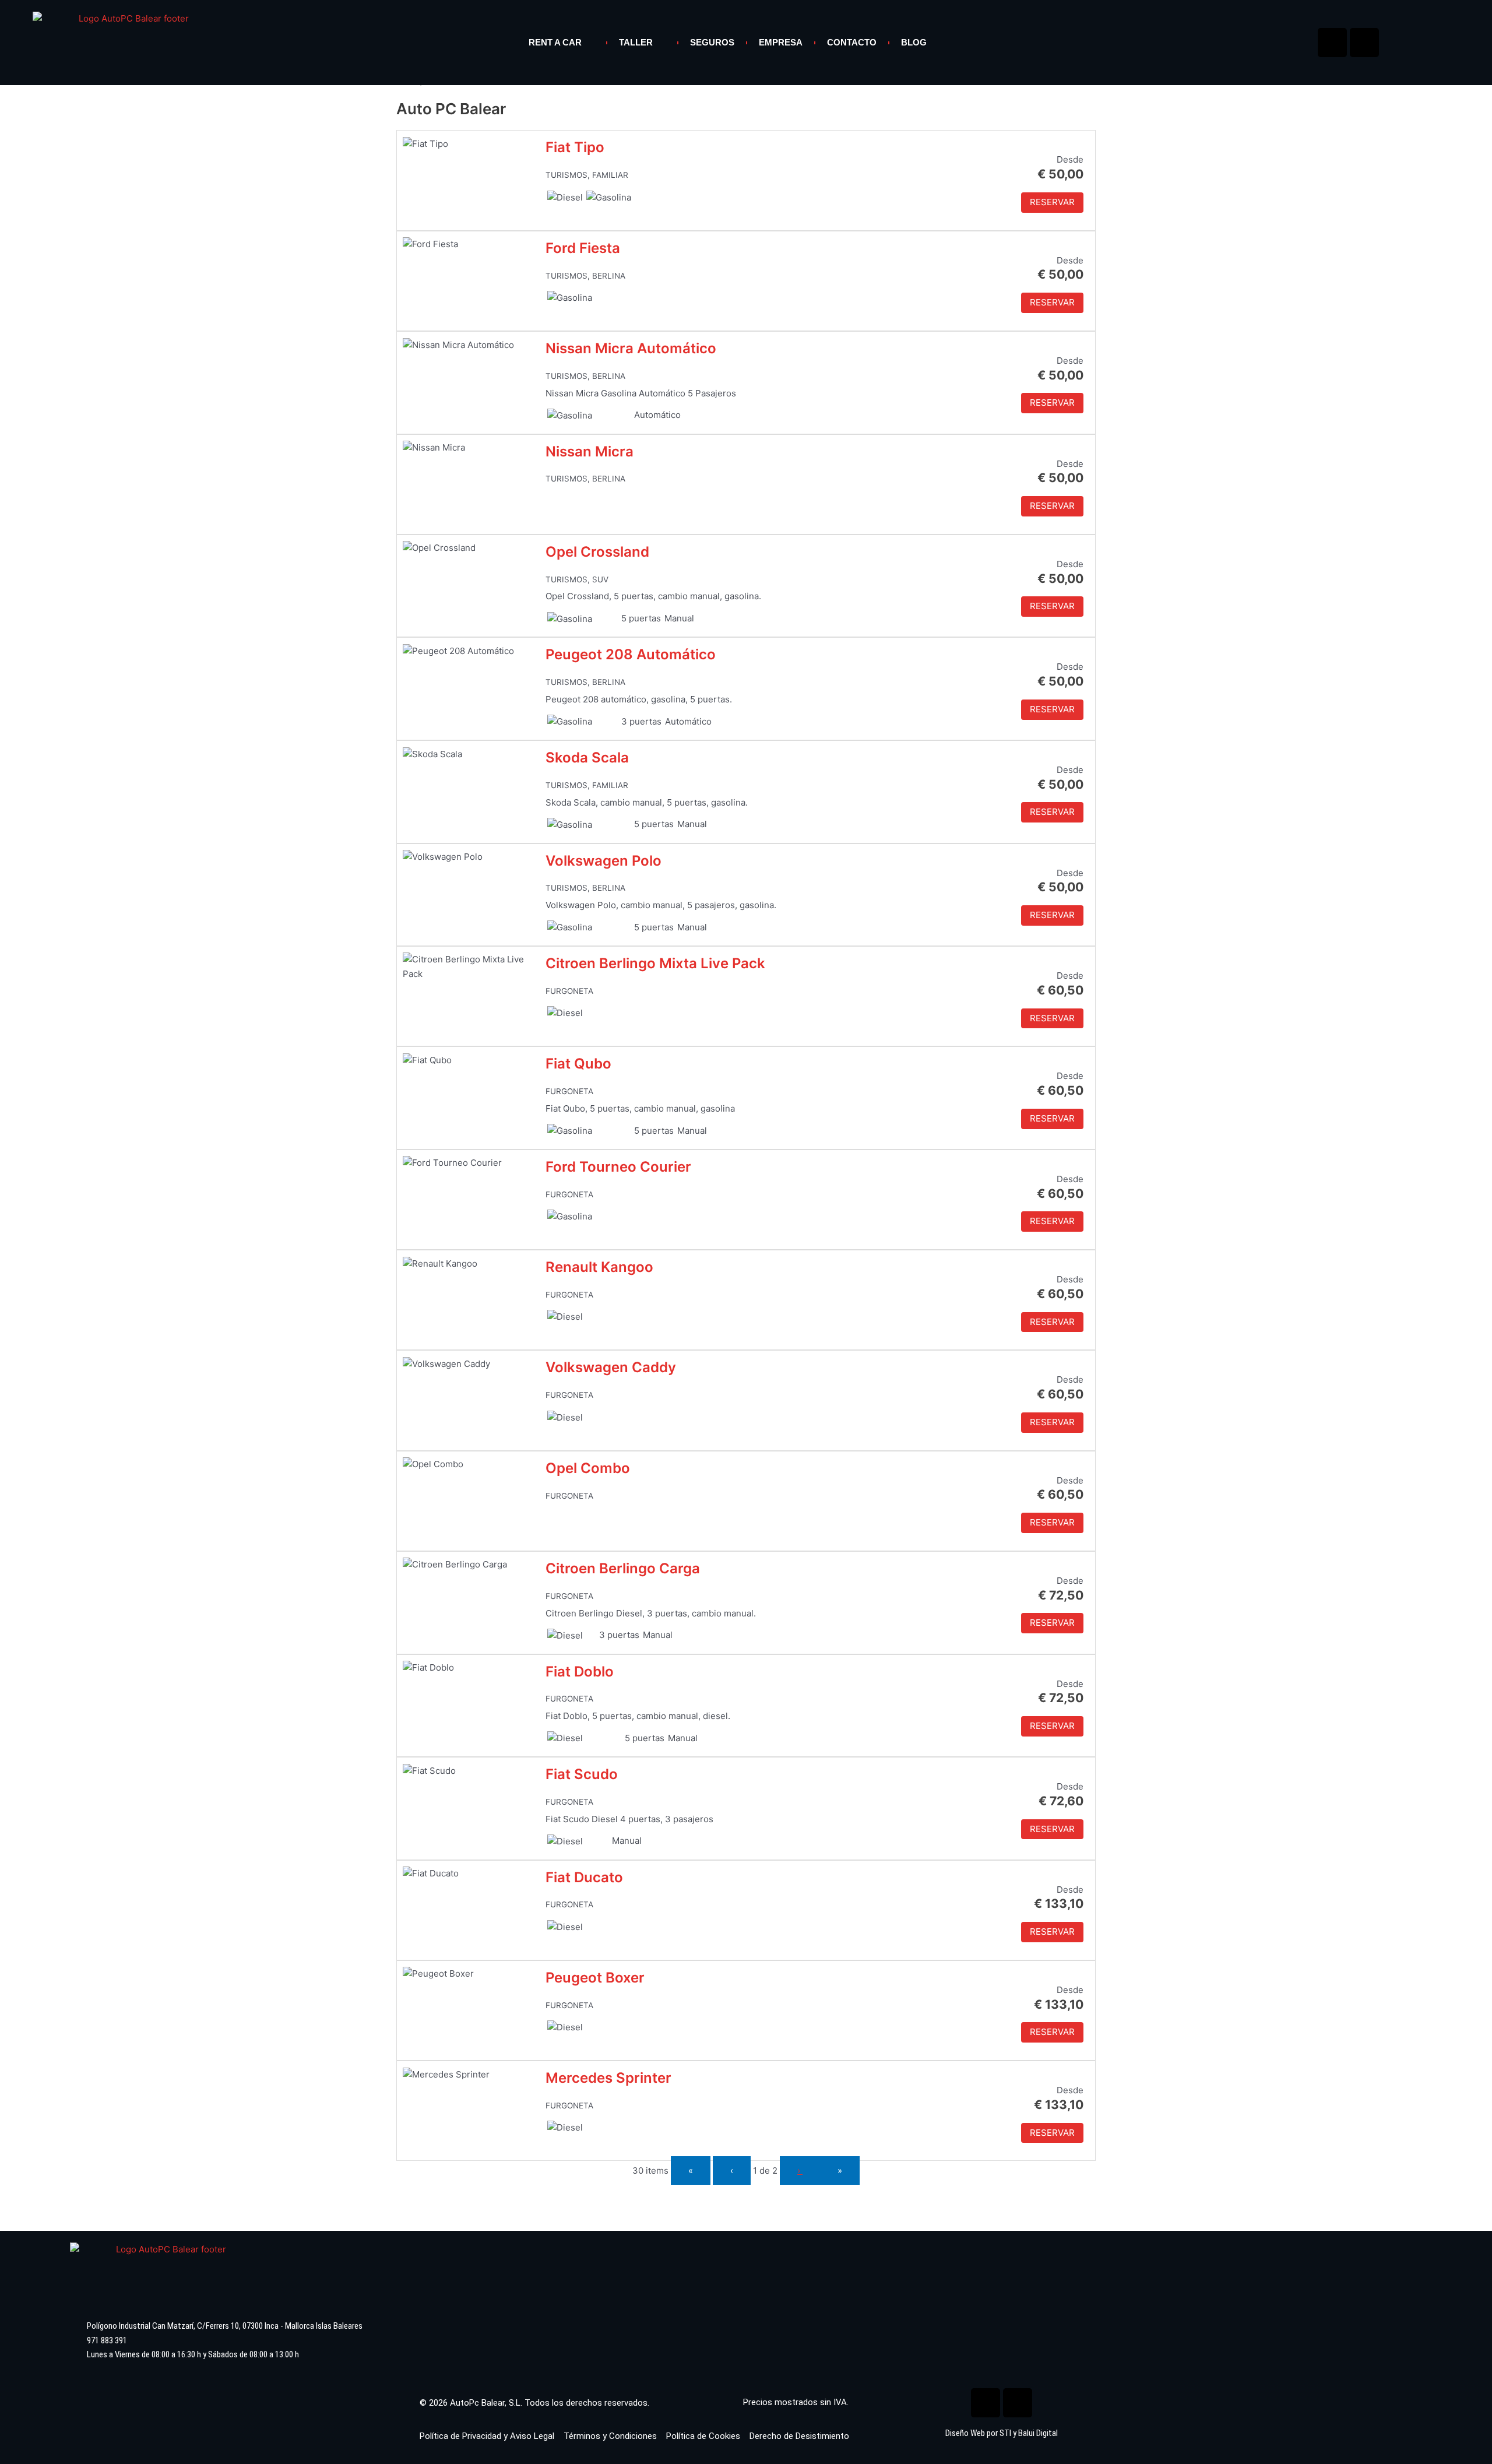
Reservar (1052, 202)
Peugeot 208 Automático (631, 654)
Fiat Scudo (582, 1774)
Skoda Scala (587, 758)
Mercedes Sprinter (608, 2078)
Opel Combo (588, 1468)
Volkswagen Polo (604, 861)
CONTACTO (852, 42)
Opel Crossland (597, 552)
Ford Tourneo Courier (618, 1167)
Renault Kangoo (599, 1267)
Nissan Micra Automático (631, 348)
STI (1005, 2433)
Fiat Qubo (578, 1064)
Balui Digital (1038, 2433)
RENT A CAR (555, 42)
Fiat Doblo (580, 1672)
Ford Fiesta (583, 248)
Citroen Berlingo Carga (623, 1568)
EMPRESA (781, 42)
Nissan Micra (590, 451)
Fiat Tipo (575, 147)
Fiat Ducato (584, 1877)
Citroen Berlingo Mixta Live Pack (655, 963)
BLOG (914, 42)
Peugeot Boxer (595, 1978)
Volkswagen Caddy (611, 1367)
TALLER (636, 42)
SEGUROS (712, 42)
